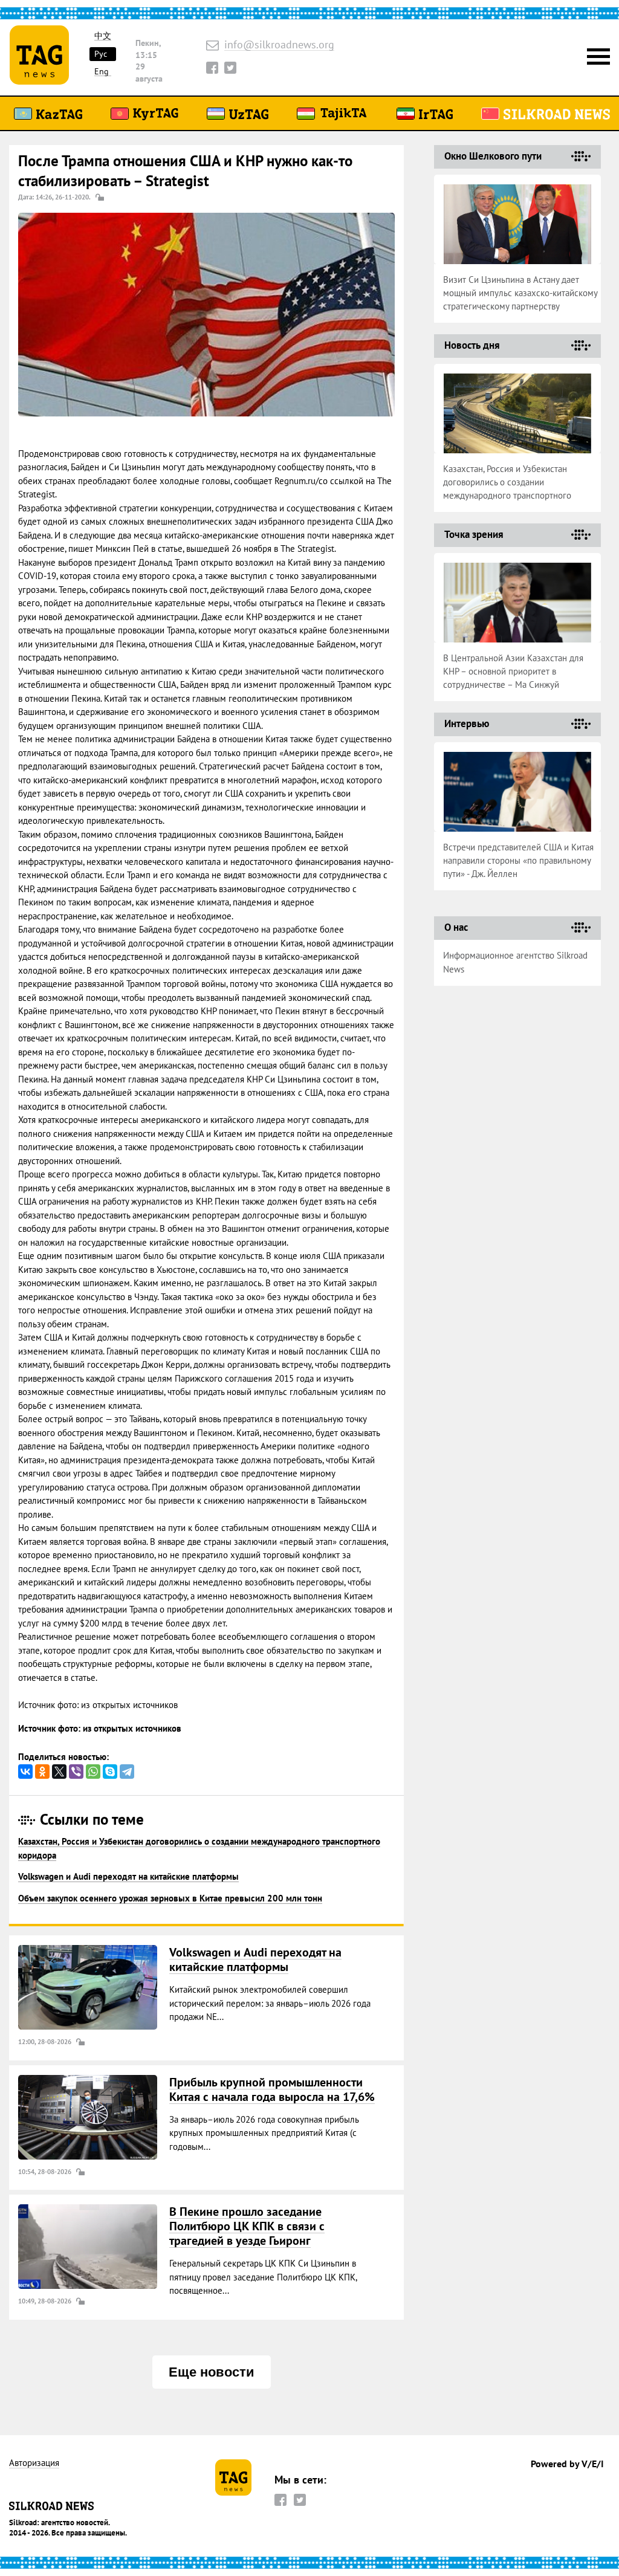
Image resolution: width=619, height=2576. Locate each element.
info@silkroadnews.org (279, 45)
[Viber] (76, 1772)
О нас (456, 927)
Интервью (467, 723)
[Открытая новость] (88, 1987)
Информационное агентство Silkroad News (515, 962)
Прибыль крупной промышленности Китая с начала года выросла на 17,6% (272, 2089)
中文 (103, 36)
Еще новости (212, 2372)
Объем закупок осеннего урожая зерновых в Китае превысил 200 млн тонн (170, 1898)
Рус (101, 54)
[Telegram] (127, 1772)
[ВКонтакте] (25, 1772)
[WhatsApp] (93, 1772)
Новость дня (472, 345)
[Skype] (110, 1772)
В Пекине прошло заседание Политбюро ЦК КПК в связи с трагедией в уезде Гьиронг (247, 2226)
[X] (59, 1772)
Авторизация (34, 2463)
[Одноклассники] (42, 1772)
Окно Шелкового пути (493, 156)
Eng (102, 72)
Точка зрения (474, 534)
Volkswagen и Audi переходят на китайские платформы (128, 1876)
